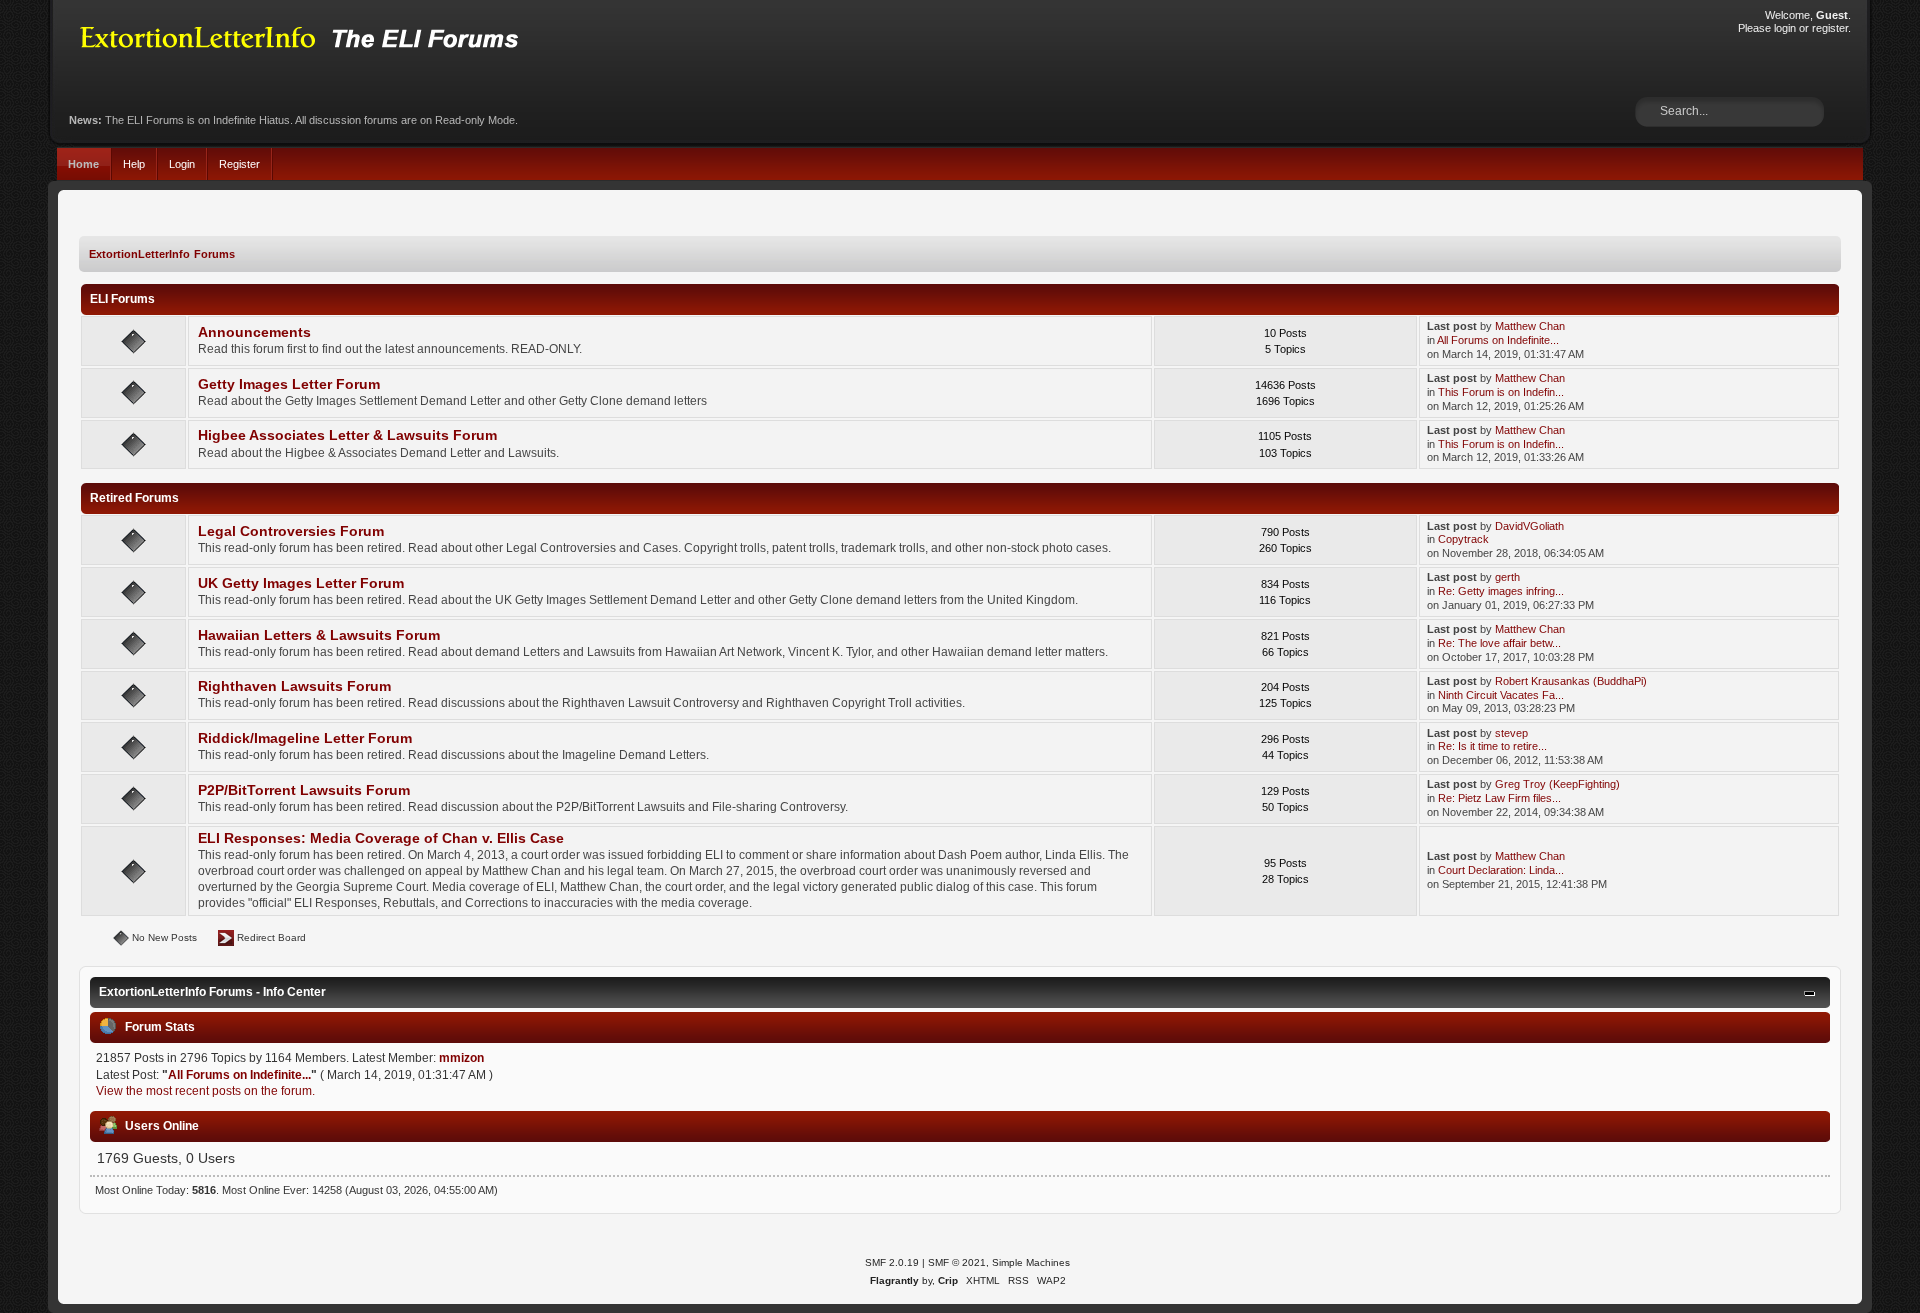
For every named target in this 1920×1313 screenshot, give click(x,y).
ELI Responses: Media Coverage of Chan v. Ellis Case (381, 838)
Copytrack (1463, 539)
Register (239, 164)
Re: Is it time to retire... (1492, 746)
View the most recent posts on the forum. (205, 1091)
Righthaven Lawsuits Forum (294, 686)
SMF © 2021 (957, 1262)
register (1830, 28)
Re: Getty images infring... (1501, 591)
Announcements (254, 332)
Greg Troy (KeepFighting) (1557, 784)
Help (134, 164)
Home (83, 164)
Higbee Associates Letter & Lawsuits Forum (347, 435)
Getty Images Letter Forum (289, 384)
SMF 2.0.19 (892, 1262)
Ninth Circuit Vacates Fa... (1501, 695)
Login (182, 164)
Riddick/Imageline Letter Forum (305, 738)
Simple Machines (1031, 1262)
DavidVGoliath (1529, 526)
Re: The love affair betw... (1499, 643)
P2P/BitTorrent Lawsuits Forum (304, 790)
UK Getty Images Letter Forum (301, 583)
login (1785, 28)
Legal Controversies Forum (291, 531)
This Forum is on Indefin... (1501, 392)
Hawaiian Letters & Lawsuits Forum (319, 635)
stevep (1511, 733)
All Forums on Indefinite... (1498, 340)
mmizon (461, 1058)
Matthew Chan (1530, 326)
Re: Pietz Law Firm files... (1499, 798)
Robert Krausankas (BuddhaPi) (1571, 681)
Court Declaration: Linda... (1501, 870)
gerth (1507, 577)
